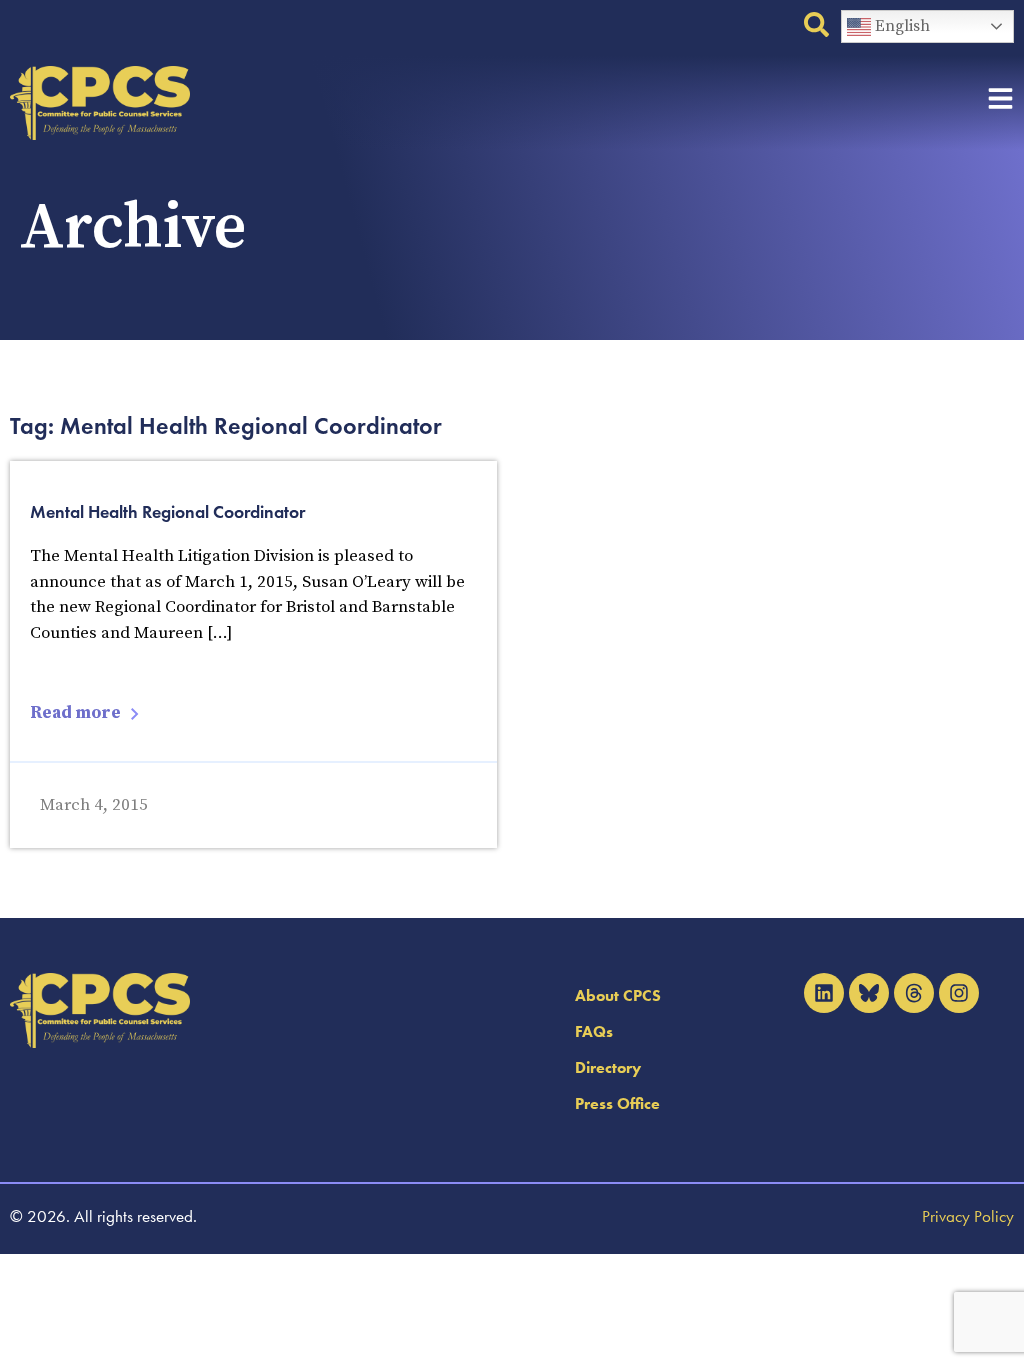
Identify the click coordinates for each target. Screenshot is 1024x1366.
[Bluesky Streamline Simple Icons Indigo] (869, 993)
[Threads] (914, 993)
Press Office (617, 1103)
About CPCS (618, 995)
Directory (608, 1067)
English (900, 26)
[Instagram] (959, 993)
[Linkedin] (824, 993)
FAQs (594, 1031)
